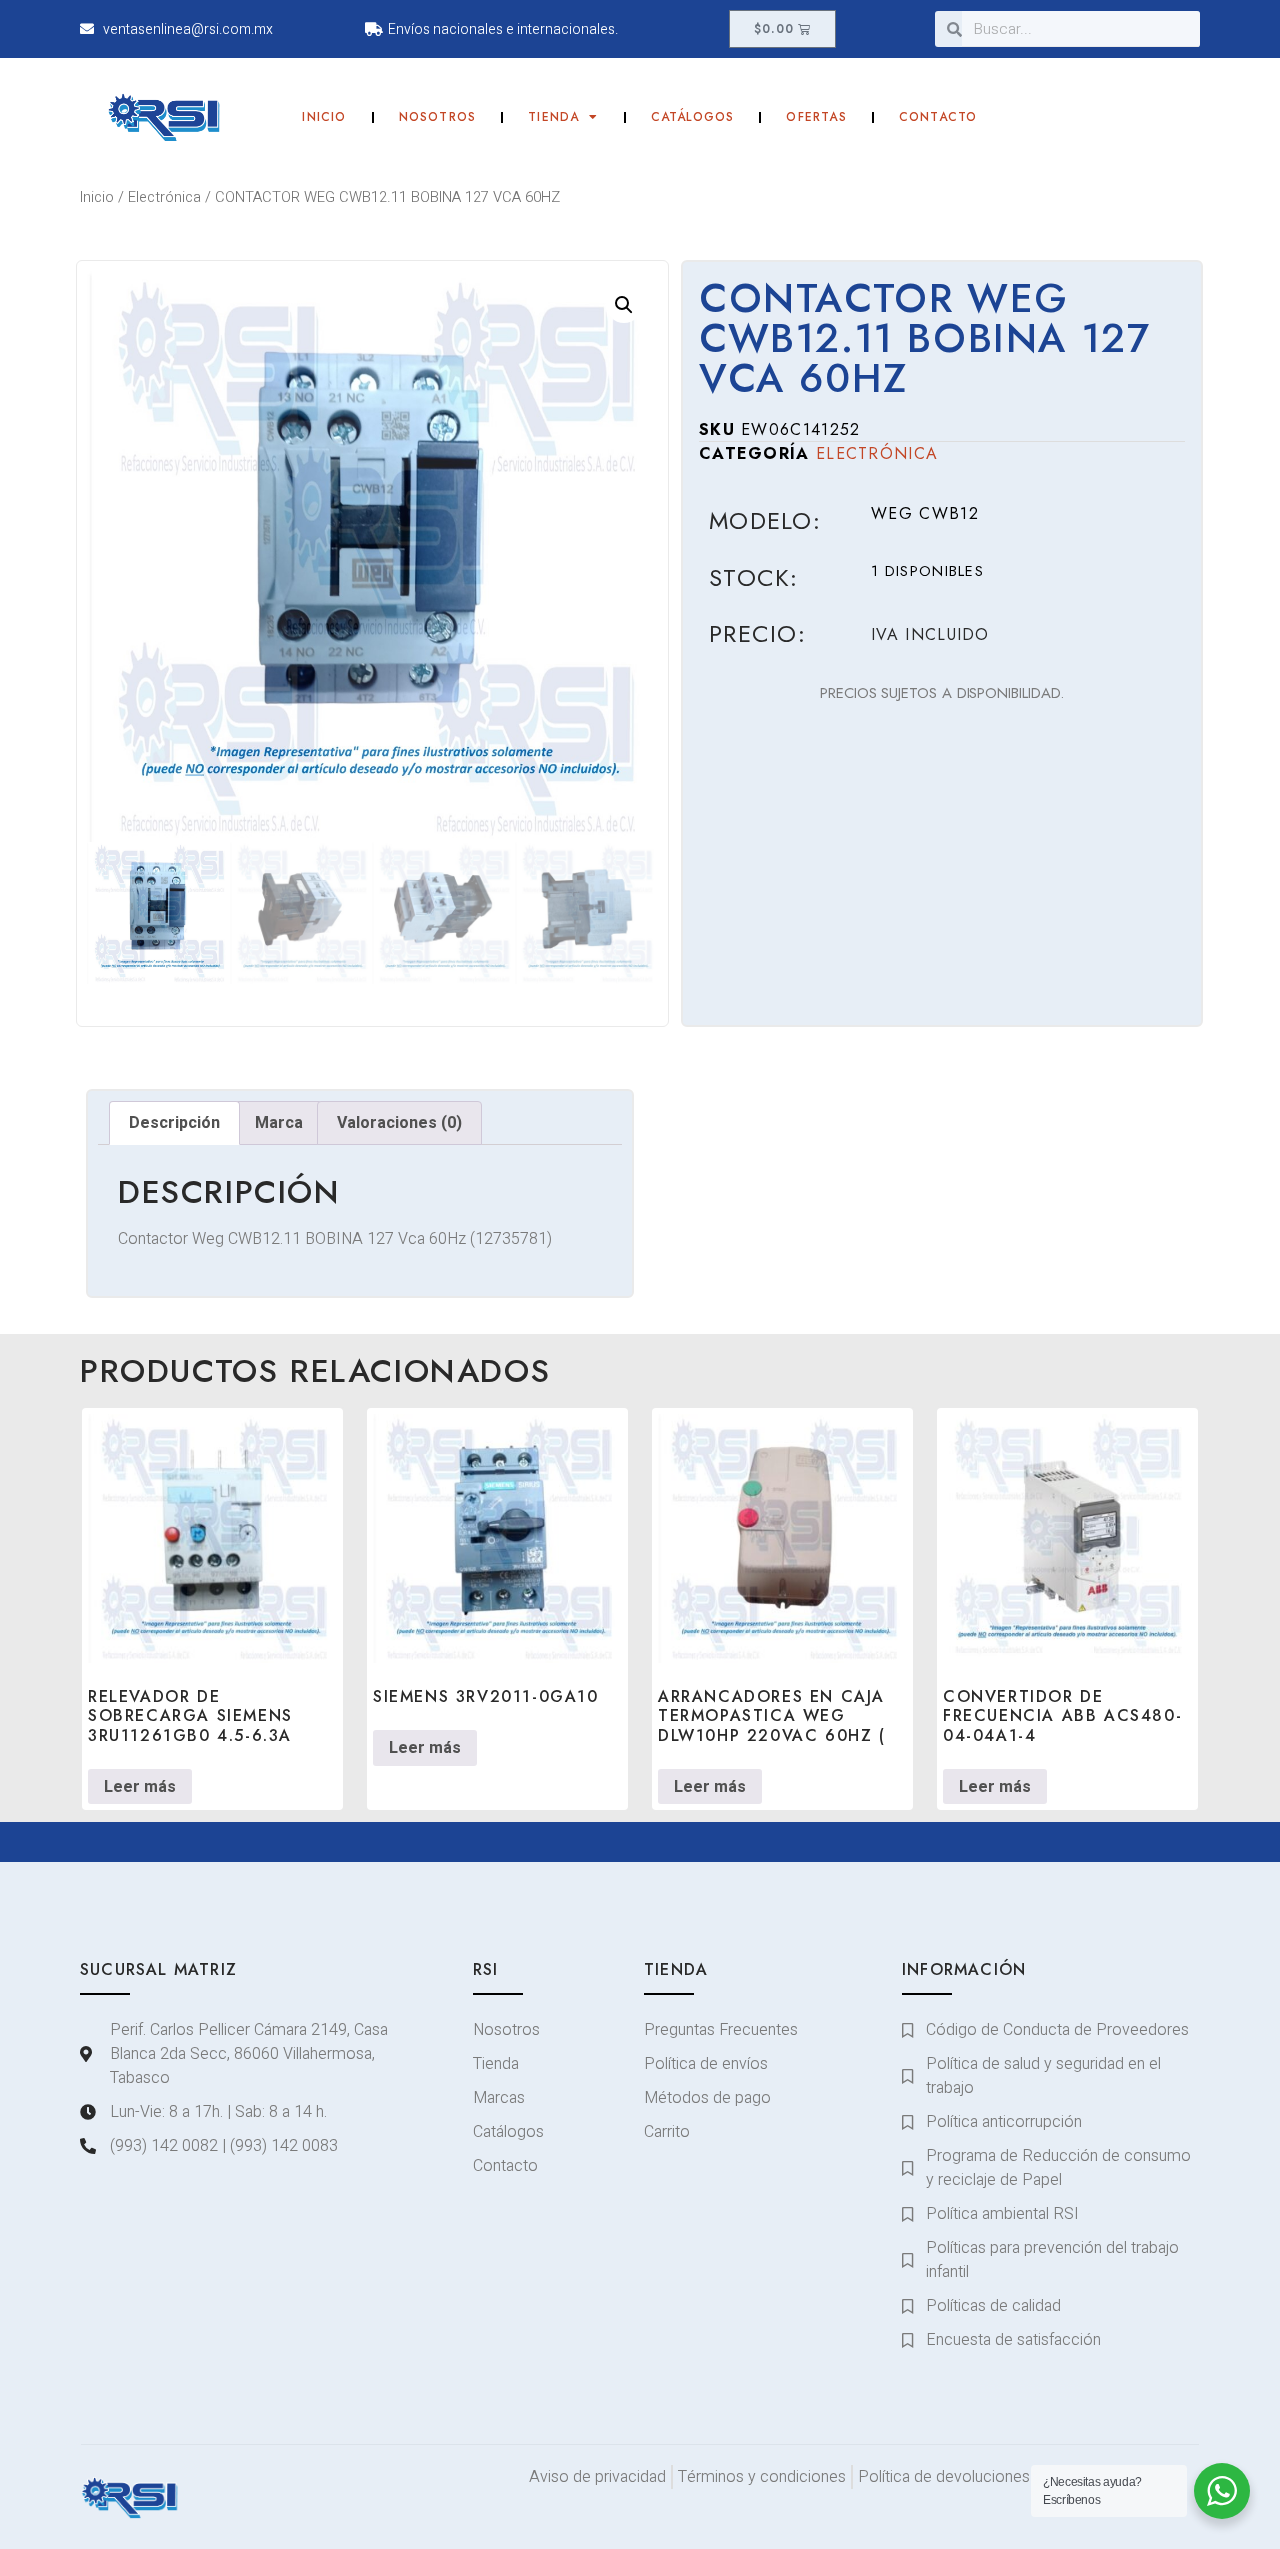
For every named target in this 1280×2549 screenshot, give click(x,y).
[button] (624, 305)
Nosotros (438, 117)
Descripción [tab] (174, 1123)
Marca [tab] (279, 1123)
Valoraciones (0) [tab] (399, 1123)
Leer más (140, 1787)
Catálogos (693, 117)
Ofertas (816, 117)
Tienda (553, 117)
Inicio (324, 117)
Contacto (938, 117)
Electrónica (164, 197)
